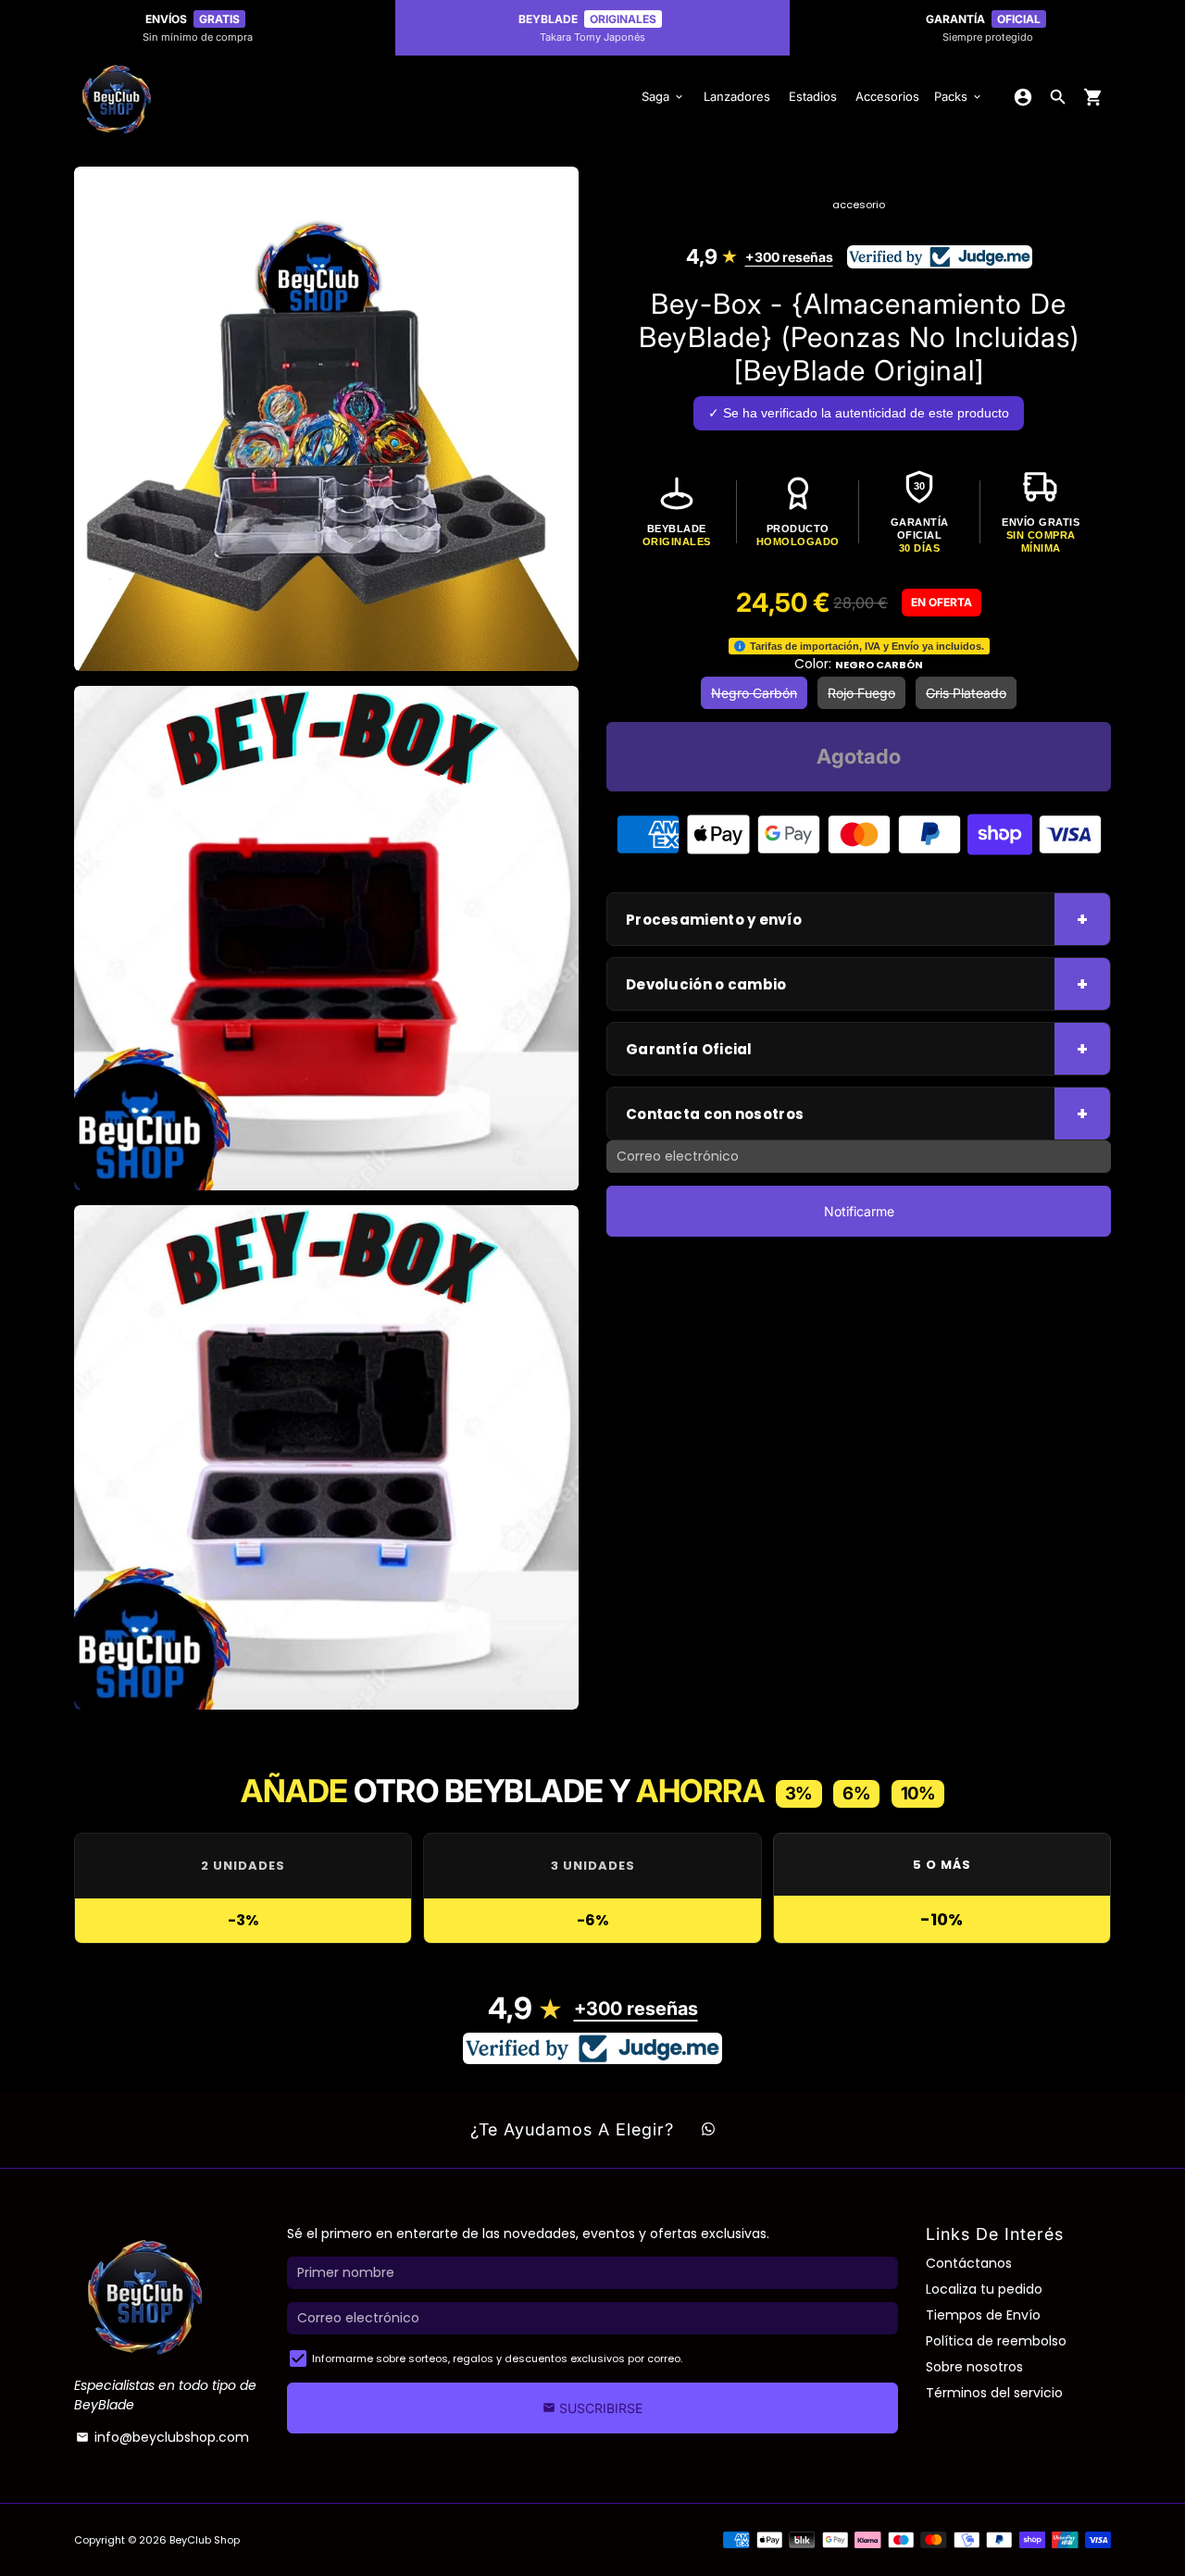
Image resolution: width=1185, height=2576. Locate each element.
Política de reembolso (996, 2341)
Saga (663, 96)
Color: (859, 664)
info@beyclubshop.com (162, 2437)
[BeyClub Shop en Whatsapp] (708, 2130)
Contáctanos (969, 2263)
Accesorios (887, 96)
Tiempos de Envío (983, 2315)
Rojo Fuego (861, 693)
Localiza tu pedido (984, 2289)
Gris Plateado (966, 693)
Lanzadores (737, 96)
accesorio (859, 205)
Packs (959, 96)
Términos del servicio (994, 2393)
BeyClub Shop (205, 2540)
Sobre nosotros (974, 2367)
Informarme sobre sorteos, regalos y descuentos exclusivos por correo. (497, 2358)
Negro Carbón (754, 693)
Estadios (813, 96)
